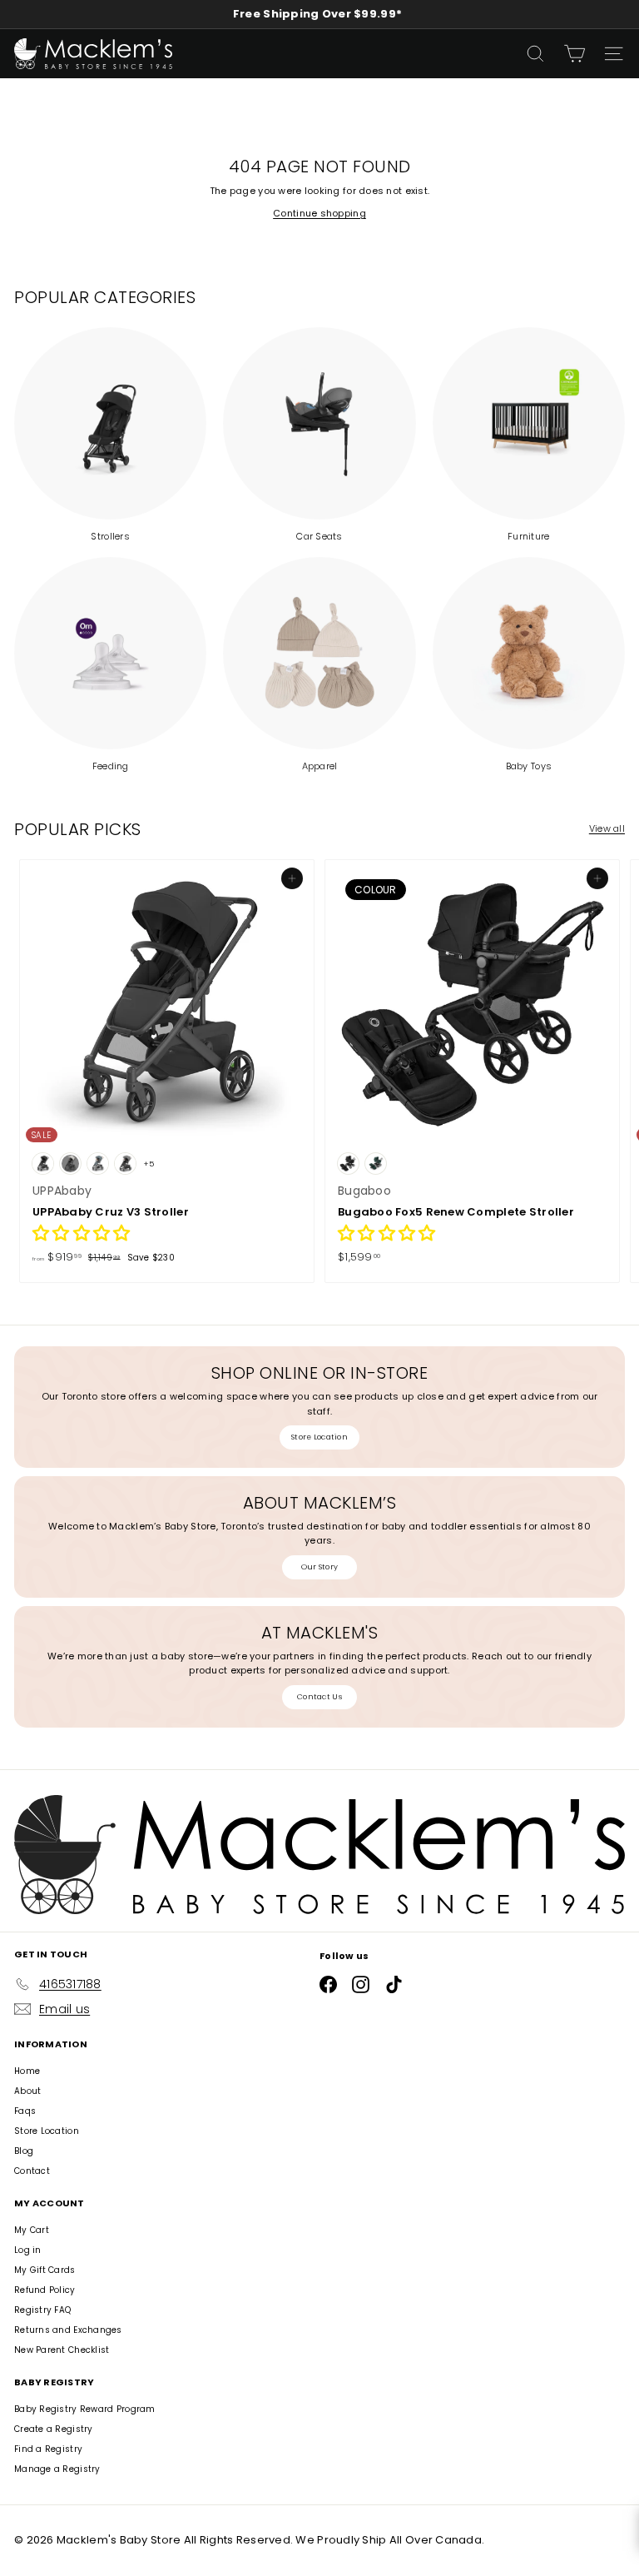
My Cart (32, 2230)
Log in (28, 2250)
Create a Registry (54, 2429)
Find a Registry (48, 2449)
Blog (24, 2151)
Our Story (319, 1567)
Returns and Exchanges (68, 2330)
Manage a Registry (57, 2469)
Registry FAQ (42, 2310)
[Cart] (575, 54)
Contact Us (319, 1697)
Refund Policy (45, 2290)
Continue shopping (319, 213)
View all (607, 828)
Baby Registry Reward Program (85, 2409)
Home (27, 2071)
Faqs (25, 2111)
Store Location (319, 1437)
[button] (81, 1236)
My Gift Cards (45, 2270)
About (27, 2091)
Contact (32, 2171)
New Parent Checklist (62, 2350)
